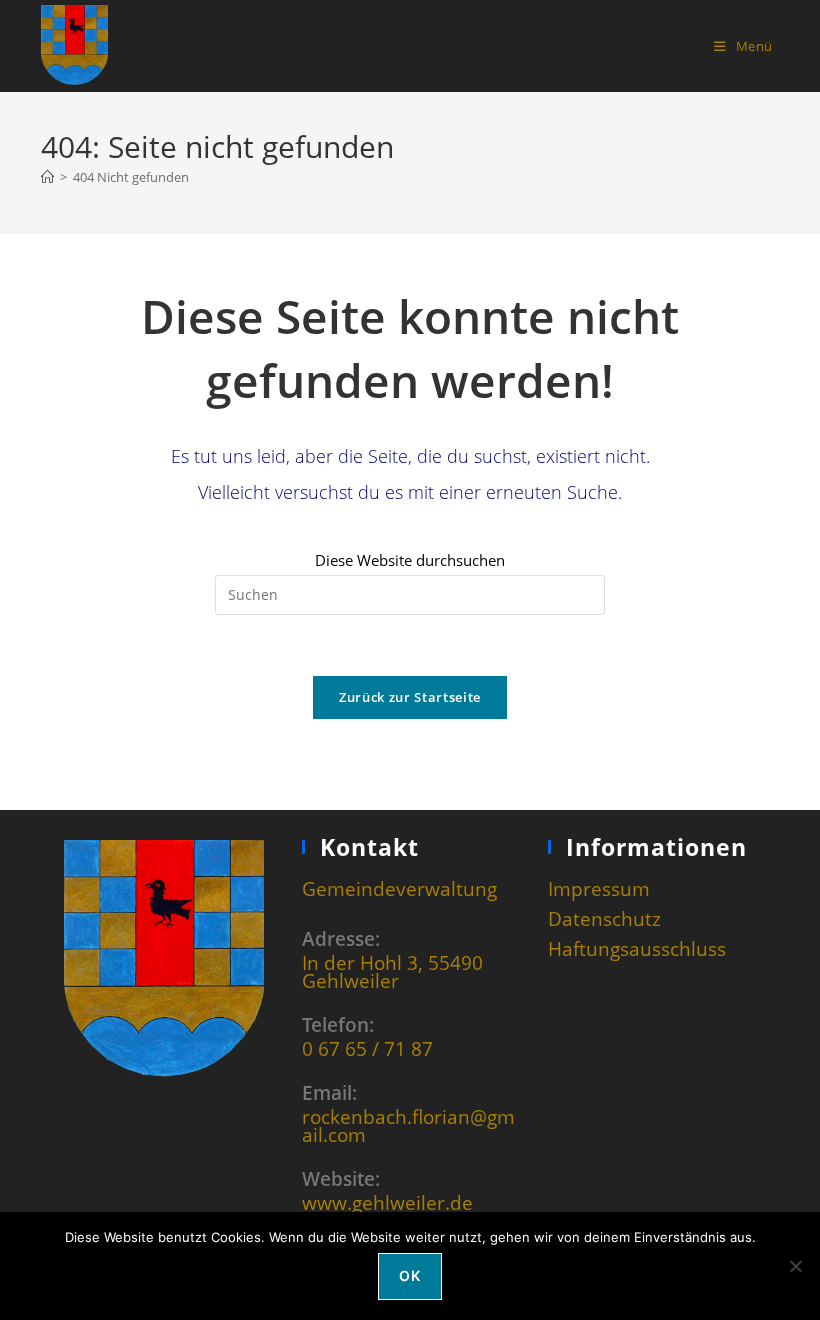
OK (409, 1275)
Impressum (599, 888)
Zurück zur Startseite (410, 697)
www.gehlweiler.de (387, 1202)
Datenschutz (604, 918)
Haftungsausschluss (637, 948)
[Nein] (795, 1266)
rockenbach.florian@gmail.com (408, 1125)
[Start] (47, 177)
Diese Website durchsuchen (410, 560)
